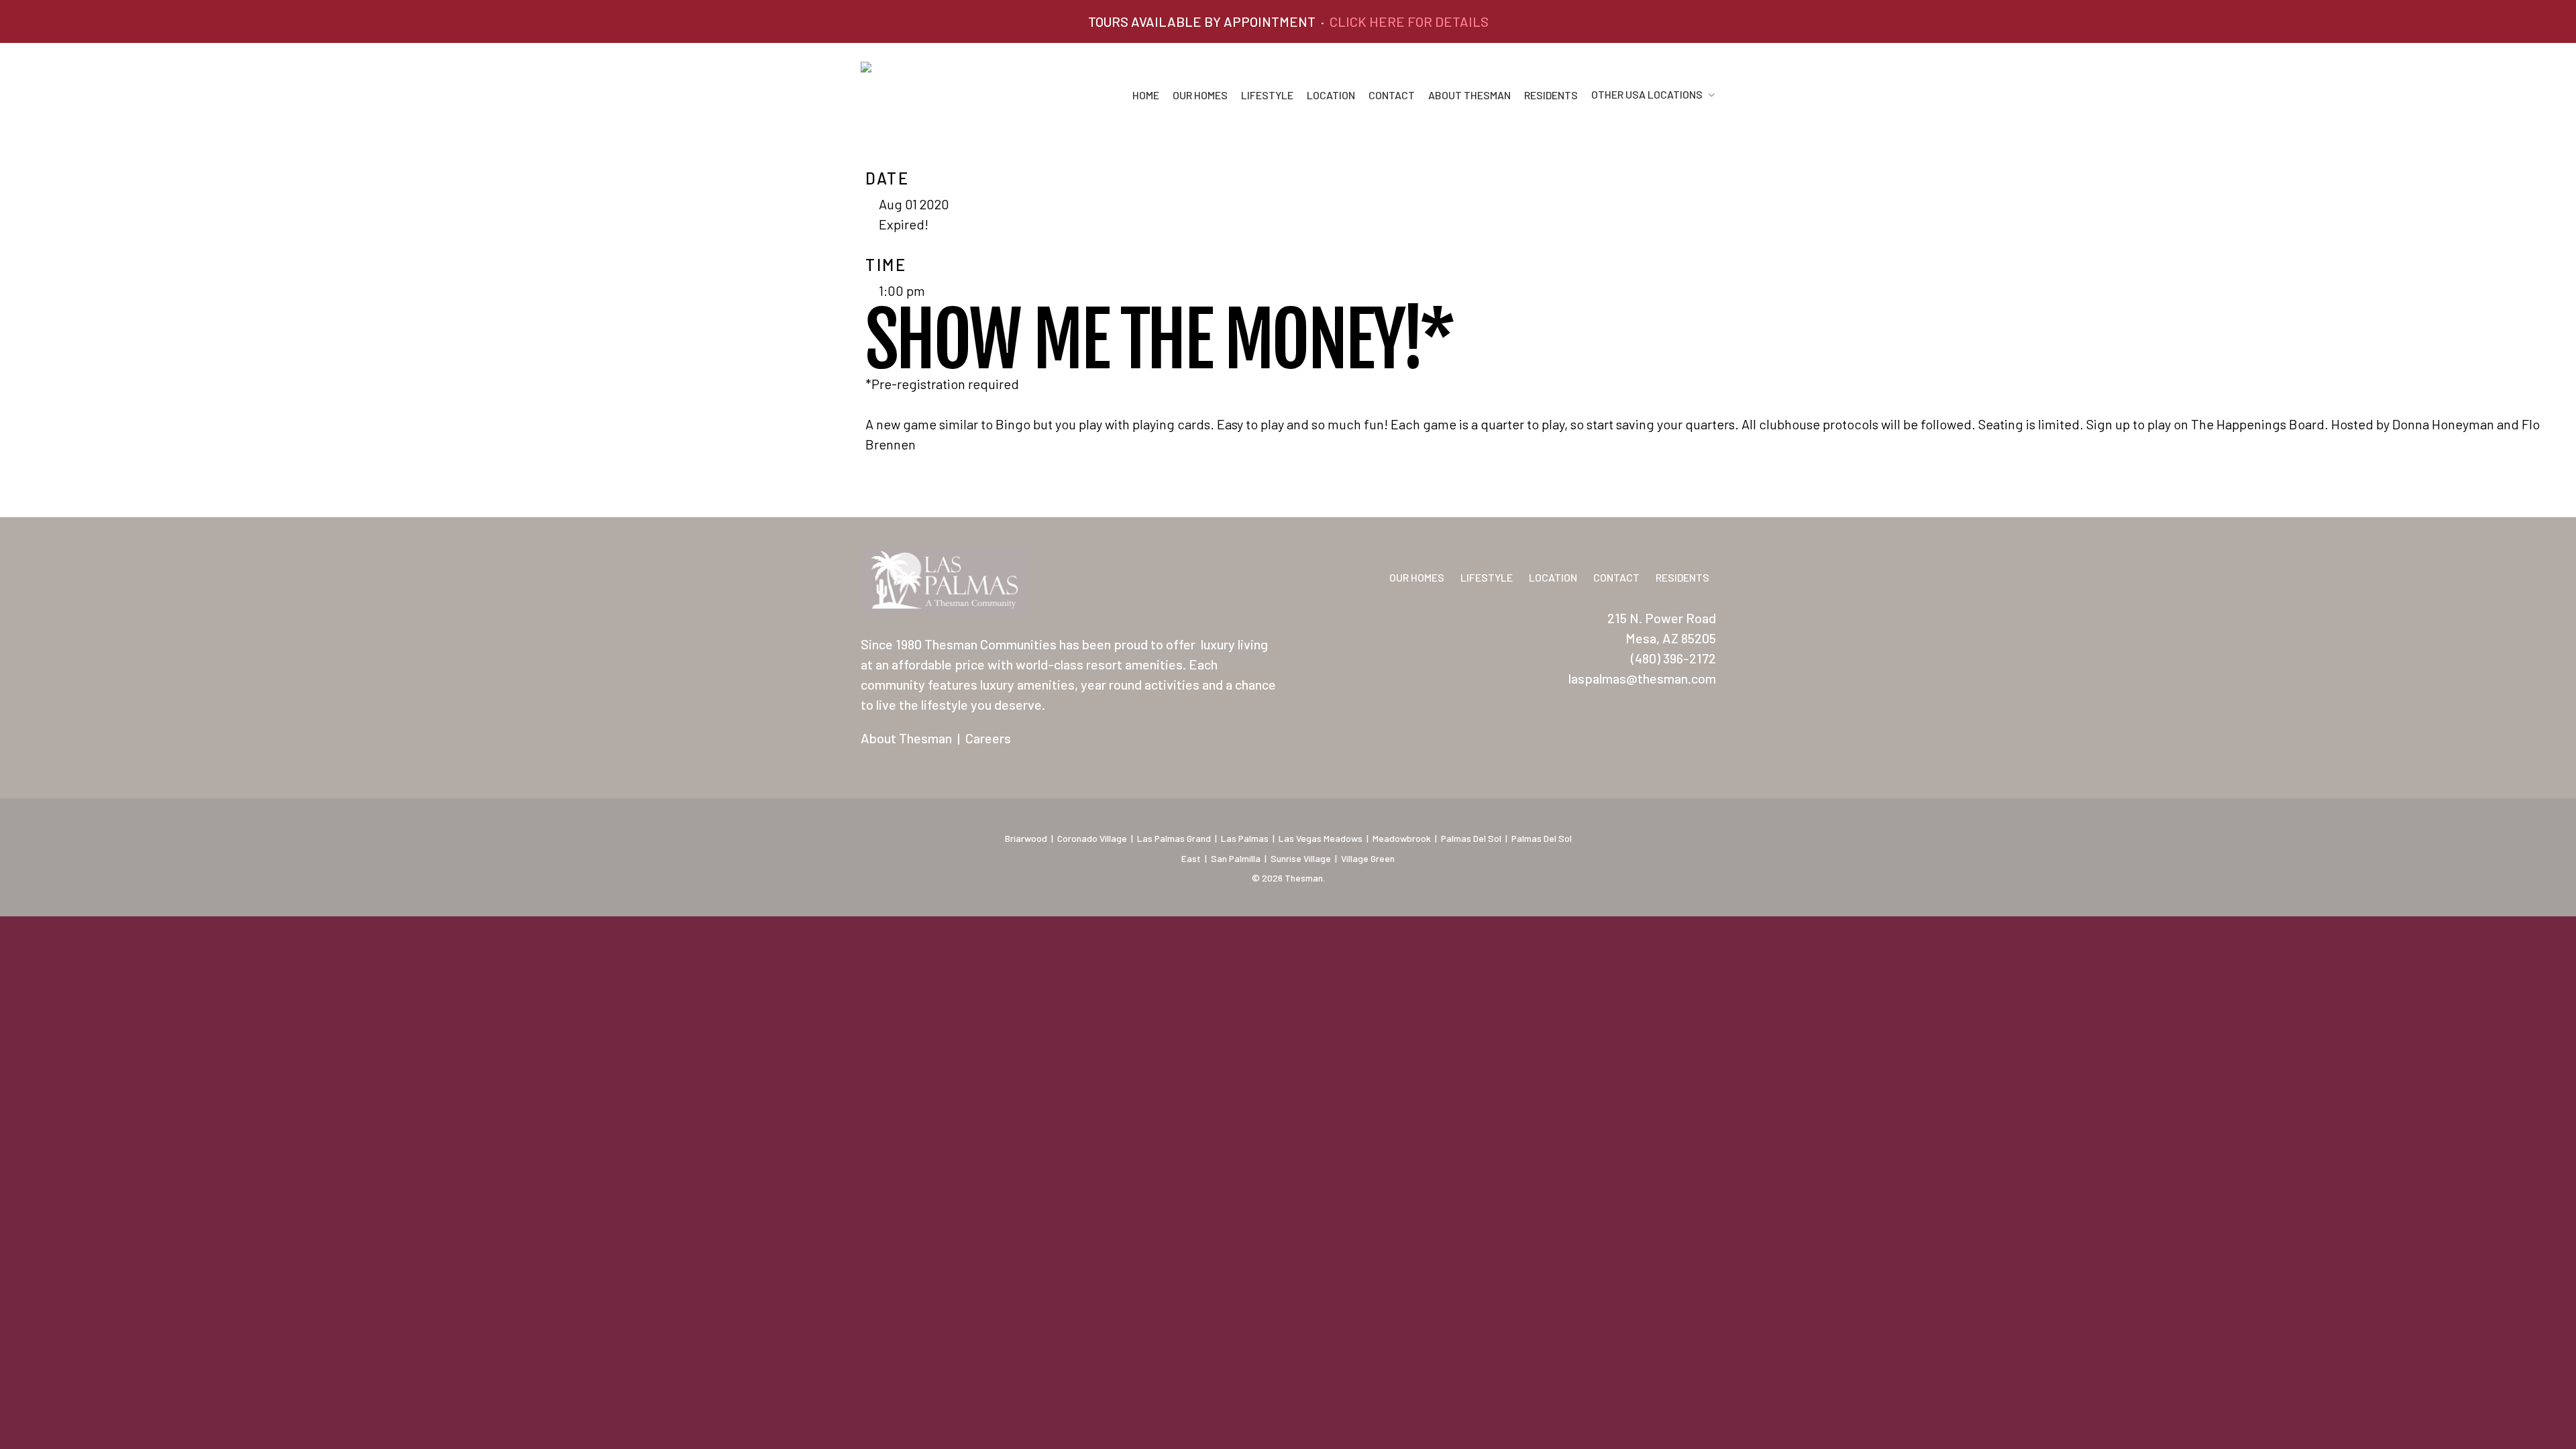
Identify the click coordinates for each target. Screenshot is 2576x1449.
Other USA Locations (1647, 95)
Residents (1551, 95)
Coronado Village (1092, 838)
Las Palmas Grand (1174, 838)
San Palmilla (1236, 858)
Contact (1392, 95)
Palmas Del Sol (1471, 838)
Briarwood (1026, 838)
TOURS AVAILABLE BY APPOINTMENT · (1288, 21)
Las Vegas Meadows (1321, 838)
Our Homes (1200, 95)
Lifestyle (1267, 95)
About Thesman (1469, 95)
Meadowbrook (1402, 838)
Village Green (1368, 858)
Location (1331, 95)
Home (1146, 95)
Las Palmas (1245, 838)
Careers (988, 738)
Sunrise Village (1301, 858)
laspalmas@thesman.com (1642, 678)
